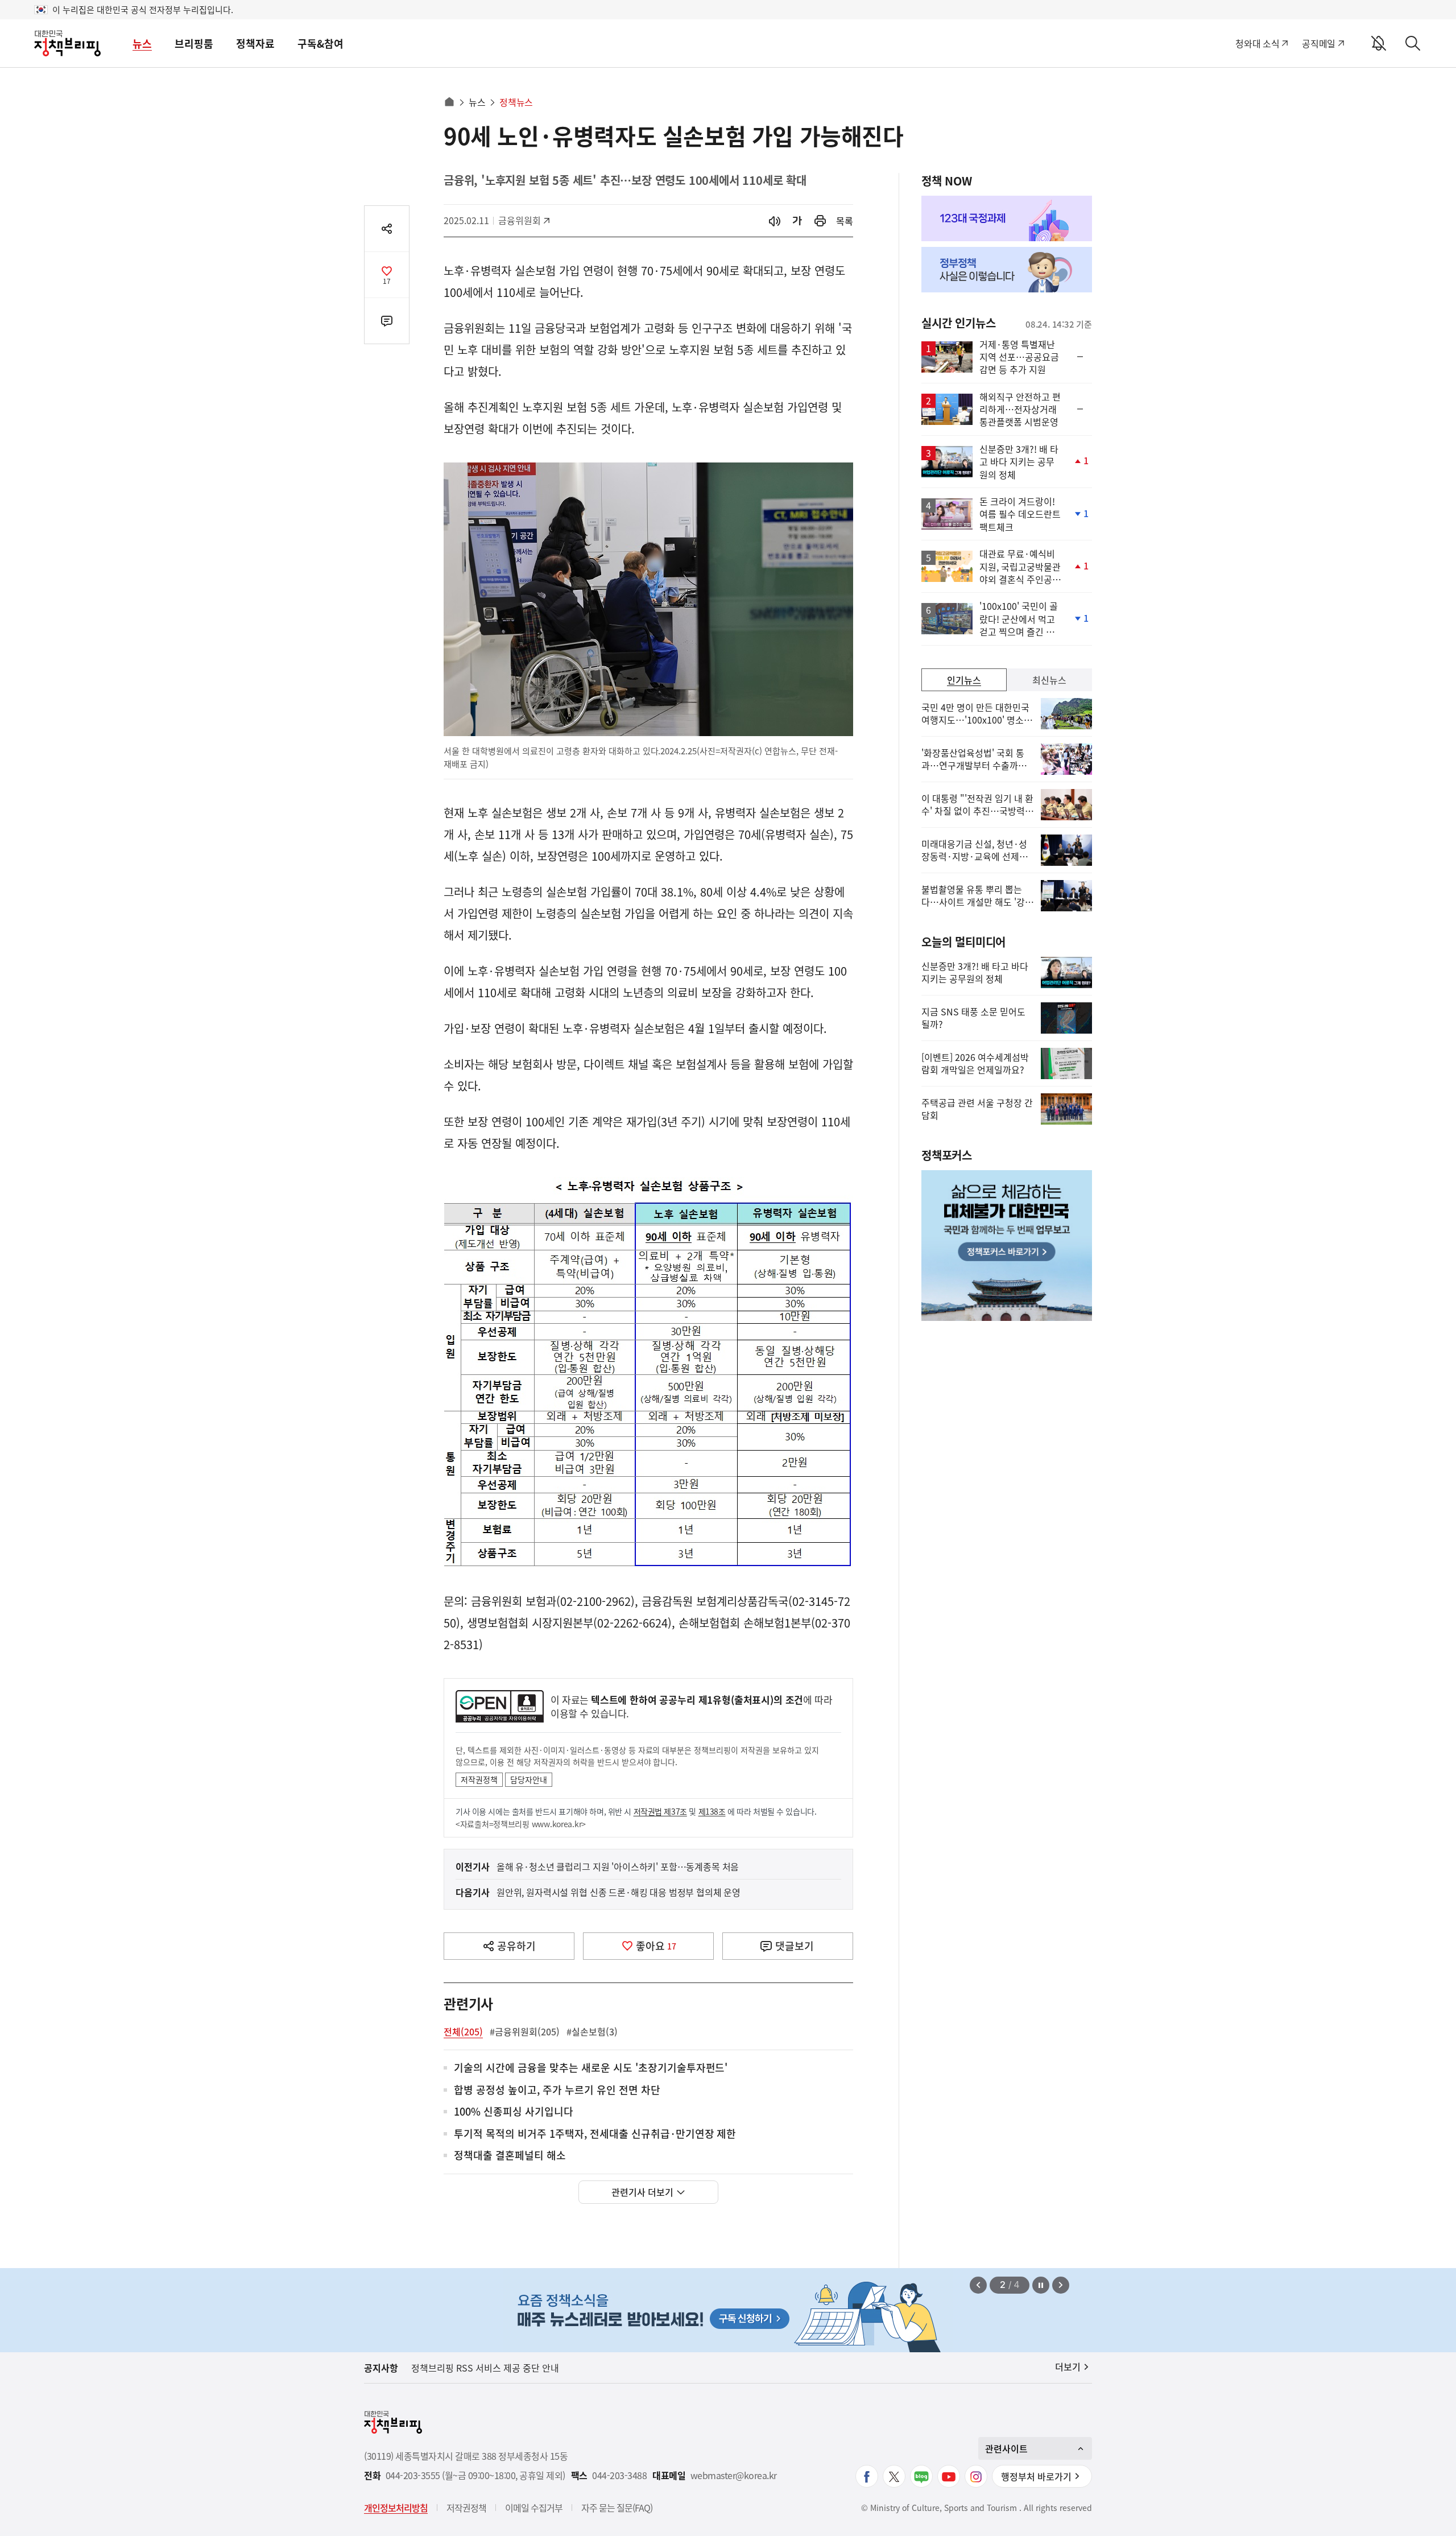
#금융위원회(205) (525, 2031)
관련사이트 (1006, 2448)
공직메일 (1319, 43)
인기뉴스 (964, 680)
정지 (1041, 2285)
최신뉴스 (1049, 680)
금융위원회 (524, 220)
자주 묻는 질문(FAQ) (617, 2508)
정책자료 (255, 44)
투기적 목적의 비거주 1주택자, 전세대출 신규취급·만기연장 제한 (595, 2134)
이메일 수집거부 (534, 2508)
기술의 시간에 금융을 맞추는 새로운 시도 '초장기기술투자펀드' (591, 2068)
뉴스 (142, 44)
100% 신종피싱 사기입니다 (514, 2112)
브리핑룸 (194, 44)
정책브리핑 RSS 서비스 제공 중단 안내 (485, 2368)
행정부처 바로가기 (1036, 2476)
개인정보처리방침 (396, 2508)
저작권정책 (479, 1779)
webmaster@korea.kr (734, 2475)
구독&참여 (320, 44)
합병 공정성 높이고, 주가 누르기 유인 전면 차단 (557, 2090)
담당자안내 (529, 1779)
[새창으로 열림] (820, 221)
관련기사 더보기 (642, 2192)
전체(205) (463, 2031)
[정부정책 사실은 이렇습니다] (1007, 270)
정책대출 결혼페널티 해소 (510, 2156)
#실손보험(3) (592, 2031)
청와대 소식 (1257, 43)
